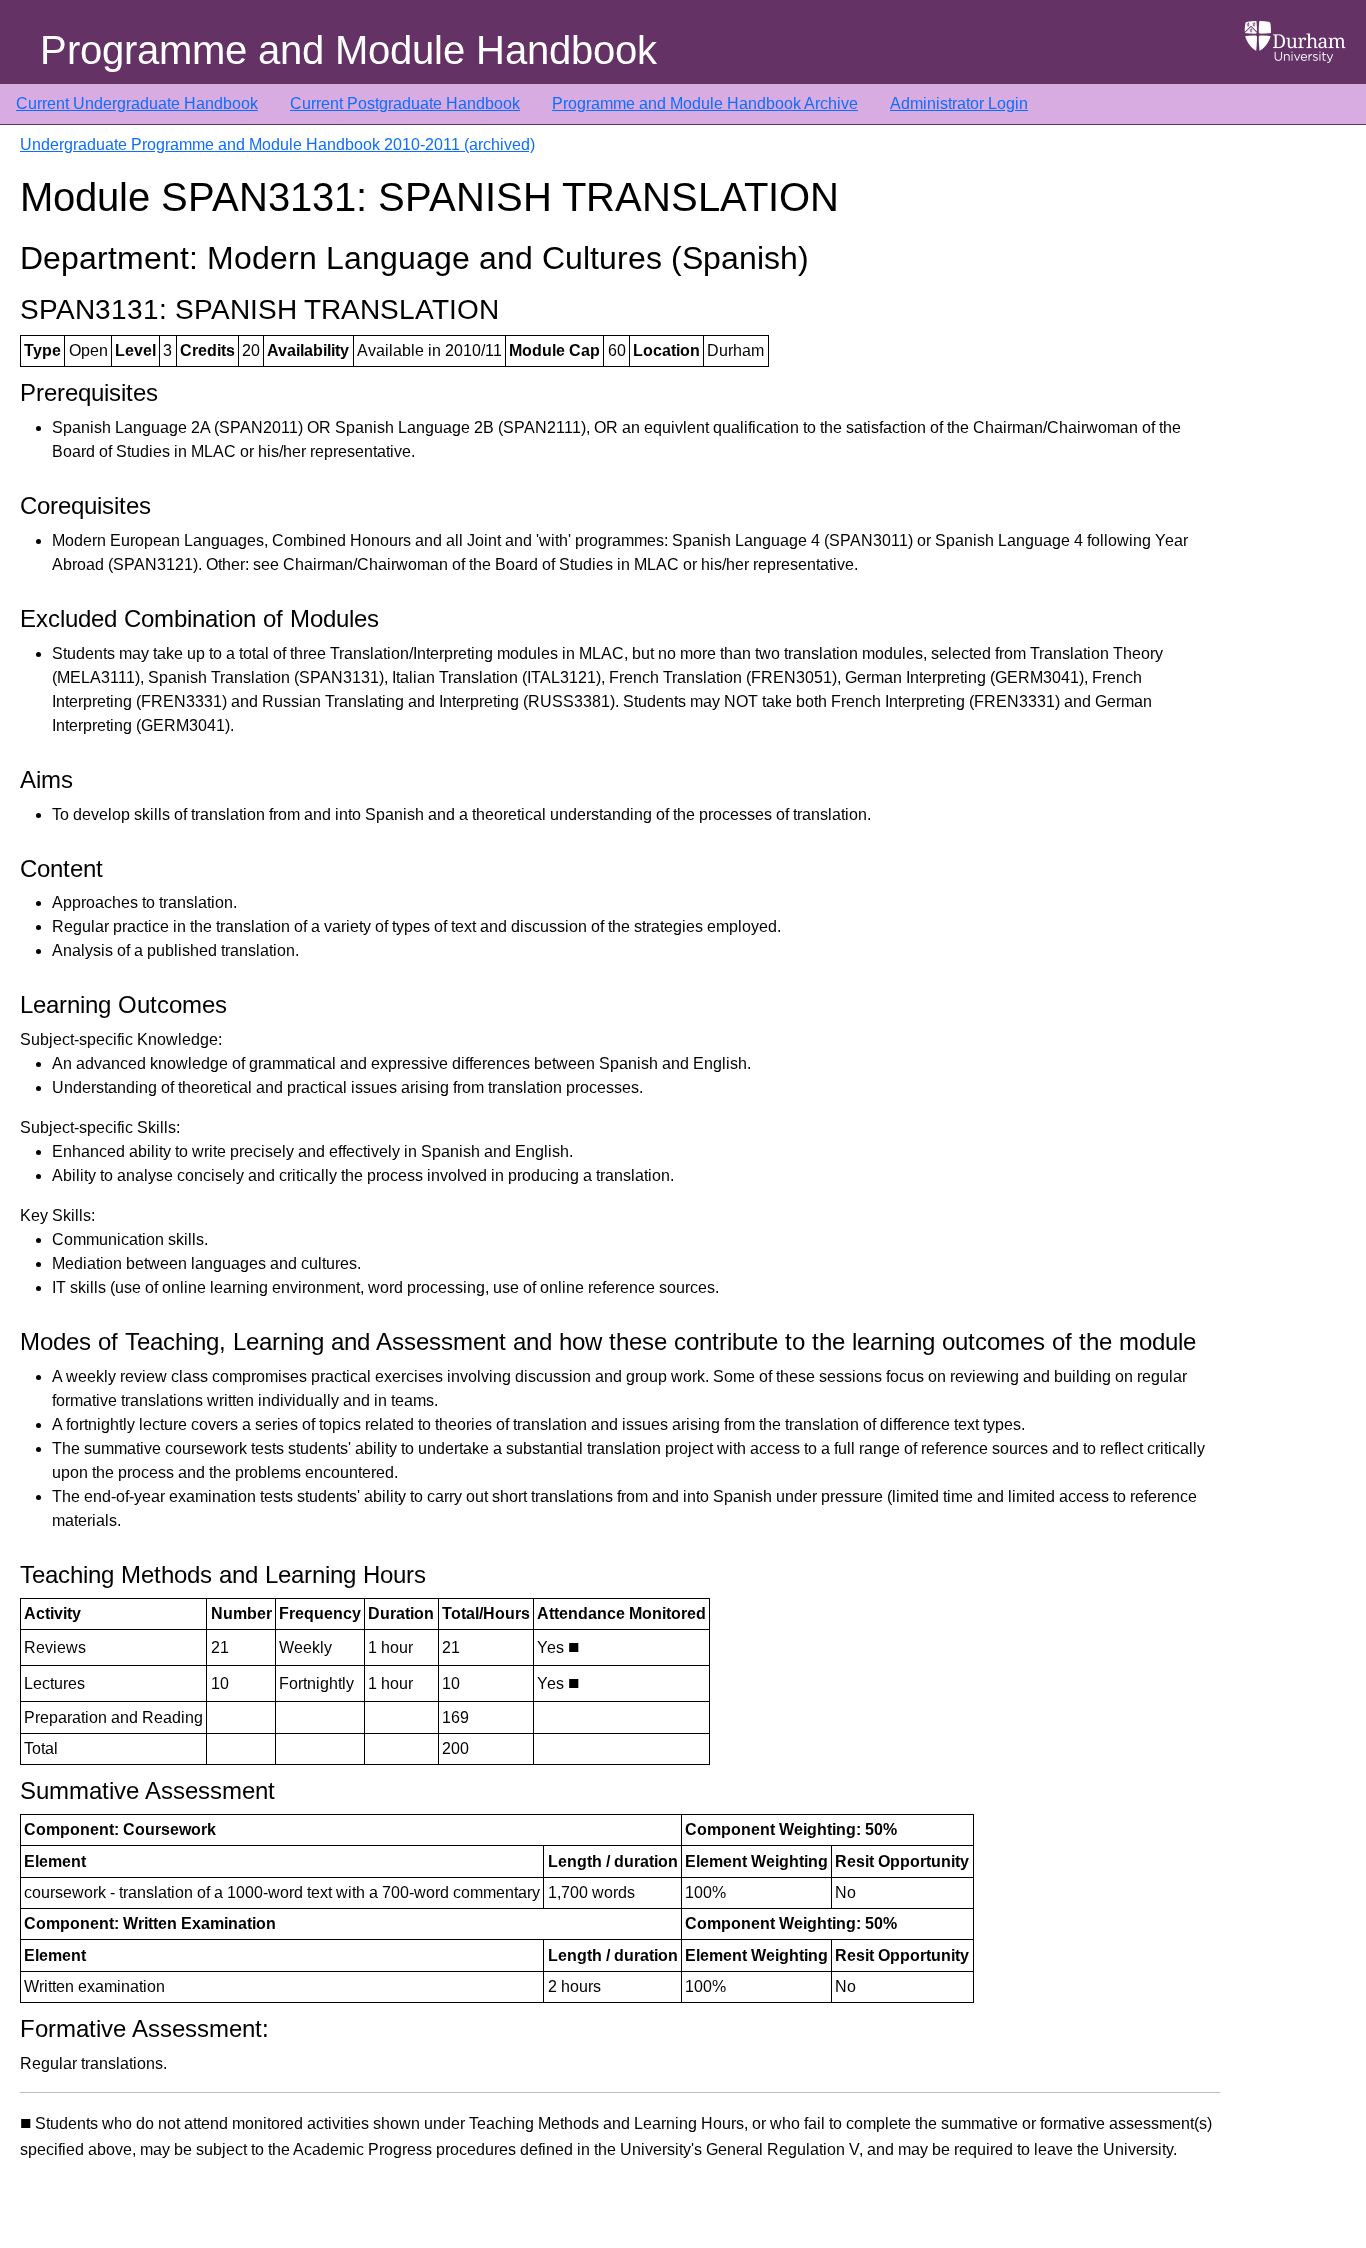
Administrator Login (959, 103)
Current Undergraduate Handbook (137, 103)
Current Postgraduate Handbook (405, 103)
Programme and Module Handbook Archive (705, 103)
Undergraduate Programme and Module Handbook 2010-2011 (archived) (277, 144)
